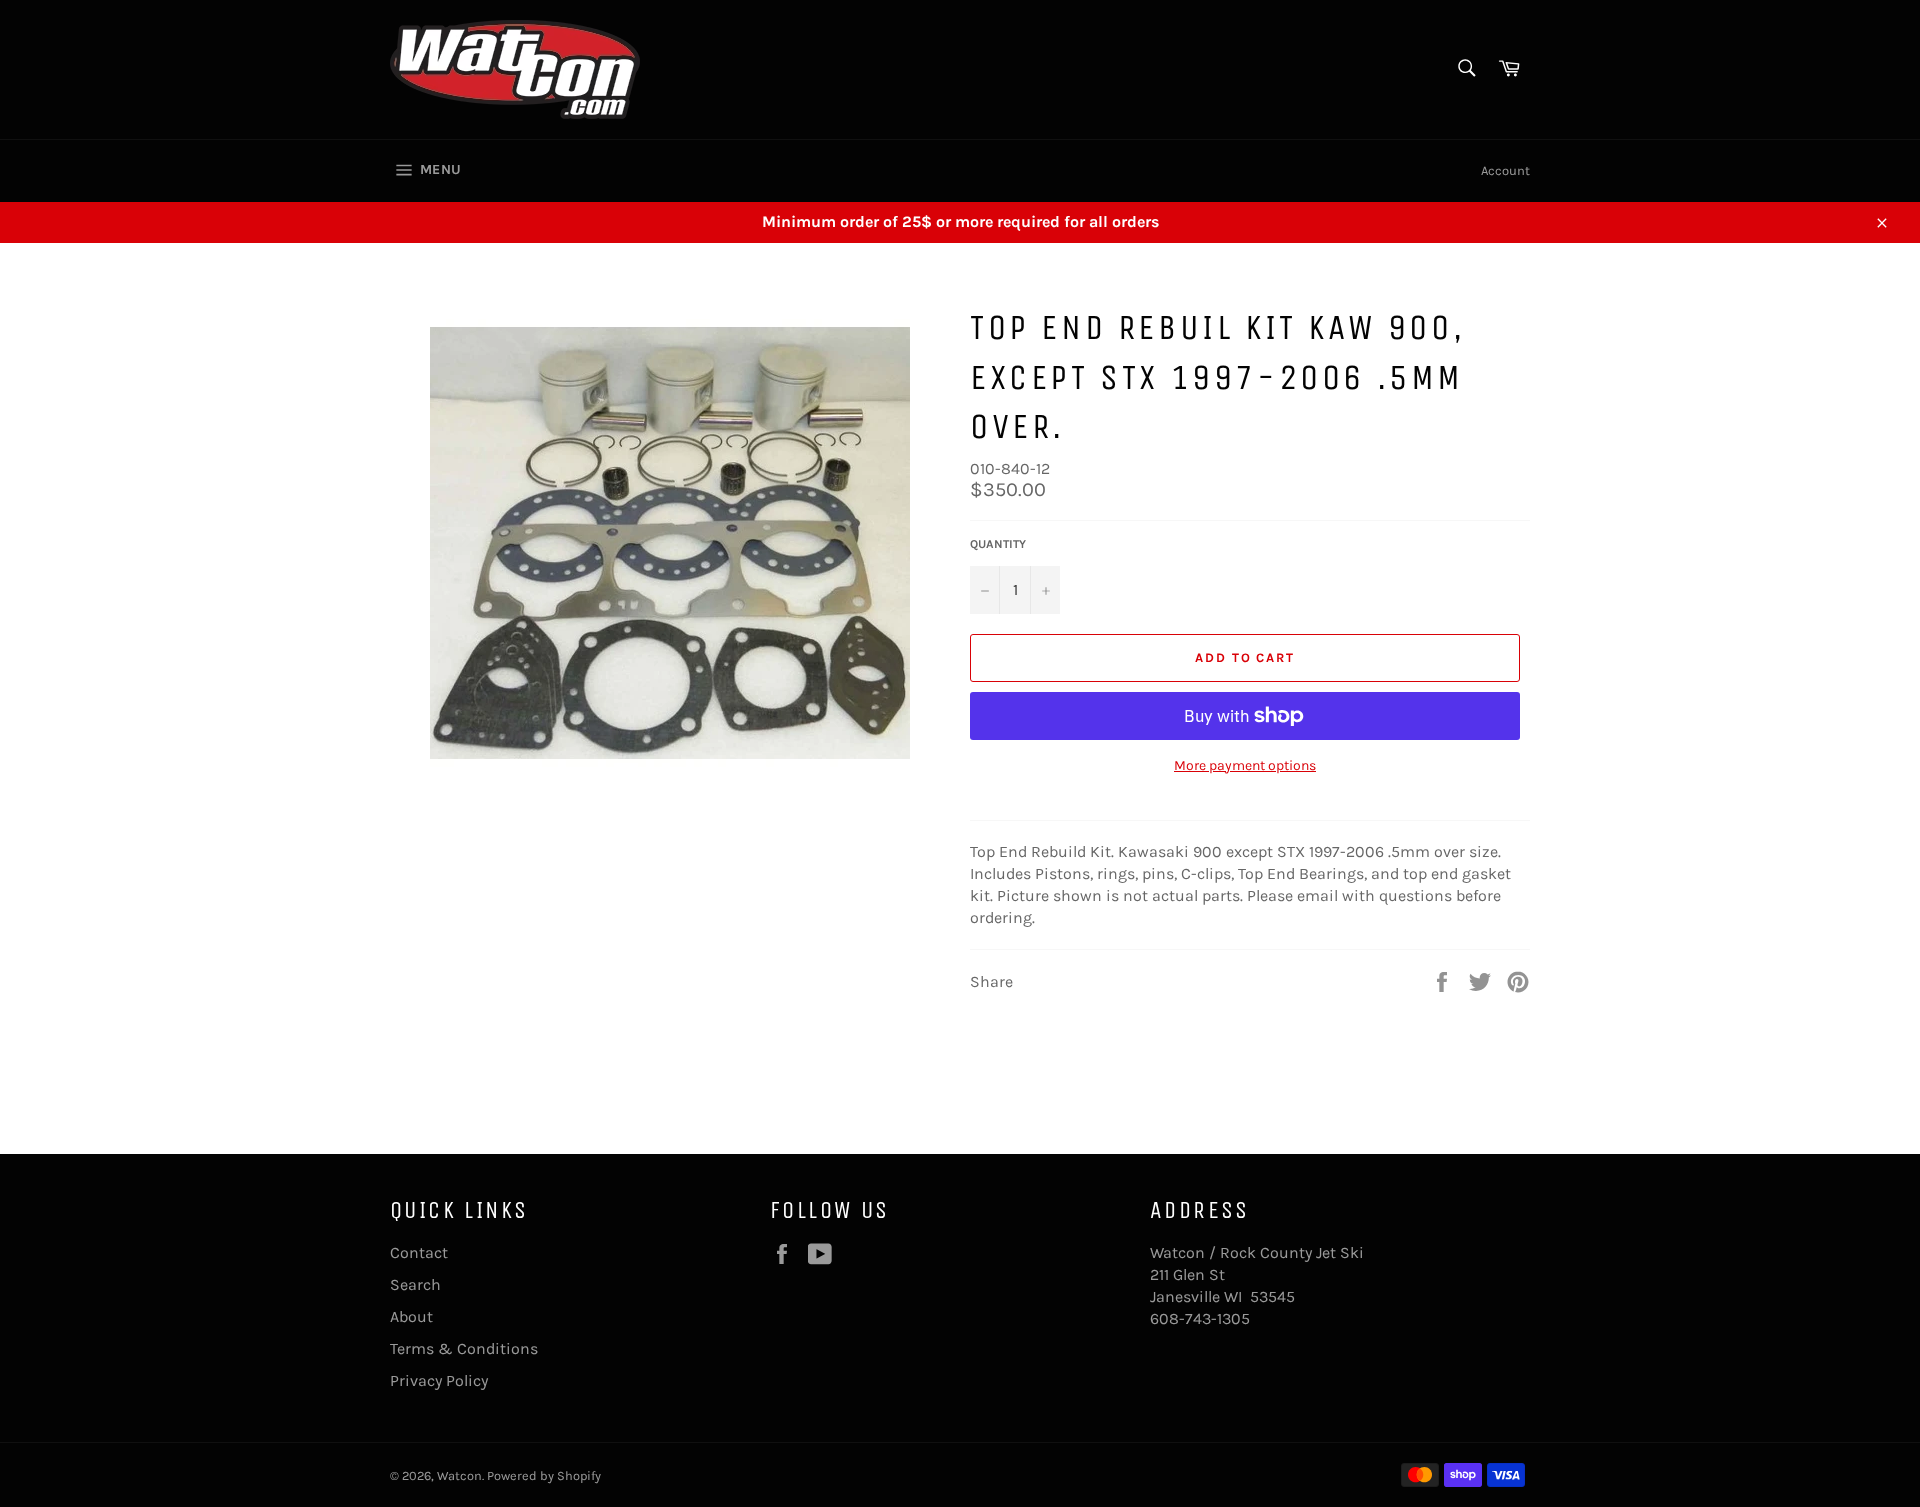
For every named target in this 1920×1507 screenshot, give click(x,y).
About (411, 1316)
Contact (419, 1252)
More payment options (1245, 765)
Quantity (998, 544)
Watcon (459, 1475)
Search (415, 1284)
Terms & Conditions (464, 1348)
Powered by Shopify (544, 1475)
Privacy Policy (439, 1380)
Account (1505, 170)
